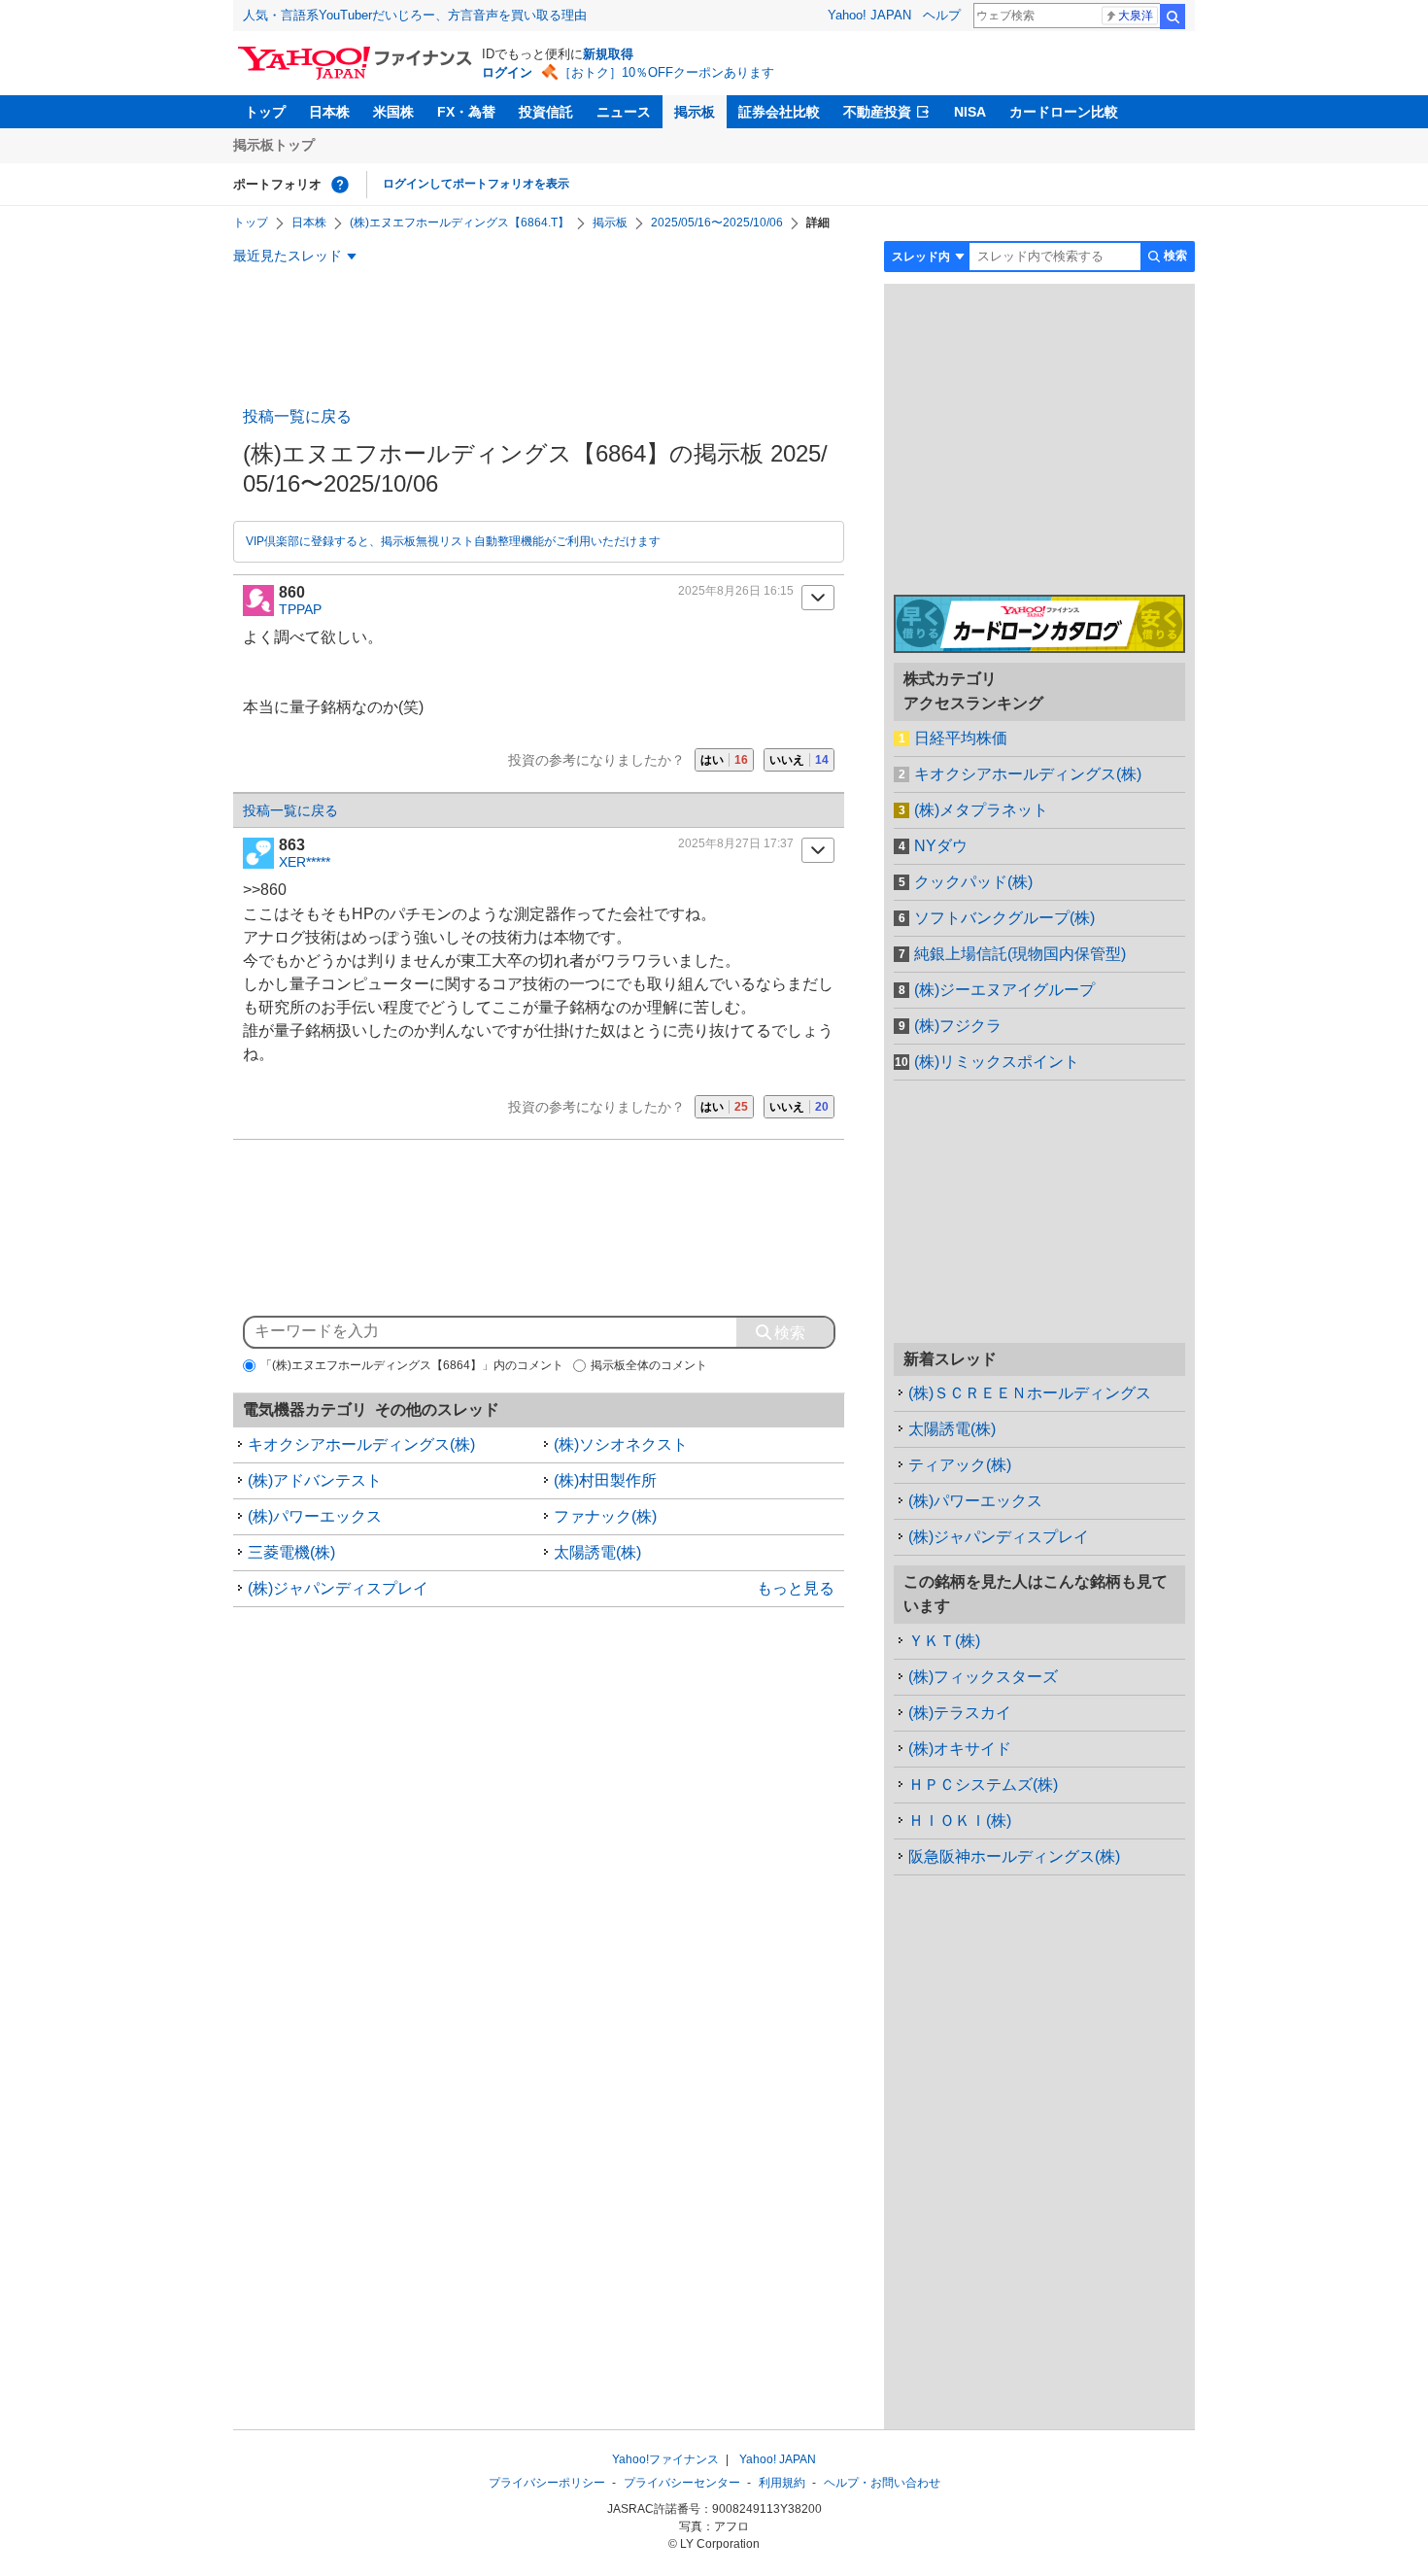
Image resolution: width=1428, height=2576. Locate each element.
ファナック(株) (605, 1516)
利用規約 (782, 2483)
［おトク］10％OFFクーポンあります (666, 72)
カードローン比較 (1064, 112)
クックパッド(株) (973, 882)
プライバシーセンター (682, 2483)
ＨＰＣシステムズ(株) (983, 1785)
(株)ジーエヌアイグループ (1004, 990)
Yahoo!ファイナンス (665, 2459)
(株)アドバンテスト (315, 1480)
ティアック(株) (960, 1465)
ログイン (507, 72)
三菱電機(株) (291, 1552)
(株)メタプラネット (981, 810)
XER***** (305, 862)
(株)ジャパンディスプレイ (338, 1588)
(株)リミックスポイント (997, 1062)
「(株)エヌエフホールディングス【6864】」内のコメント (412, 1365)
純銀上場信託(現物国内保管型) (1020, 954)
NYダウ (941, 846)
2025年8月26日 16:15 (736, 591)
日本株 (329, 112)
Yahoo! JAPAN (869, 15)
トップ (265, 112)
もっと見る (796, 1588)
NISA (970, 112)
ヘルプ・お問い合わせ (882, 2483)
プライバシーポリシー (547, 2483)
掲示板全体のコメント (649, 1365)
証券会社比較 (779, 112)
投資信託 (546, 112)
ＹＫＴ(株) (944, 1641)
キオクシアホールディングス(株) (361, 1444)
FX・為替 (466, 112)
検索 (1173, 17)
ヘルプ (942, 15)
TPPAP (300, 609)
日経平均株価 (961, 738)
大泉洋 (1136, 16)
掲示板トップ (274, 145)
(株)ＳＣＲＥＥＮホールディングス (1030, 1393)
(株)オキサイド (960, 1749)
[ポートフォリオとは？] (340, 185)
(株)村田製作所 (605, 1480)
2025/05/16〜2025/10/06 (717, 223)
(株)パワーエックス (315, 1516)
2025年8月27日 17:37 (736, 843)
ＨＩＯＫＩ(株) (960, 1820)
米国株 (393, 112)
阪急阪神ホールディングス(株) (1014, 1856)
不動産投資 (877, 112)
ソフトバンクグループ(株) (1004, 918)
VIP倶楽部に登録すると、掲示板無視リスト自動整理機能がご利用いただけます (453, 541)
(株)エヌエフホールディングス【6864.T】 (459, 223)
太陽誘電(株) (597, 1552)
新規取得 (608, 54)
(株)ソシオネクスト (621, 1444)
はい (724, 760)
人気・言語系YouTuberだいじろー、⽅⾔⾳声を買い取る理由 (415, 15)
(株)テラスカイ (960, 1713)
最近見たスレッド (288, 256)
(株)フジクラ (958, 1026)
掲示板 (695, 112)
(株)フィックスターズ (983, 1677)
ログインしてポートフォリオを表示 (476, 184)
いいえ (799, 760)
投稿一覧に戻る (297, 416)
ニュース (624, 112)
